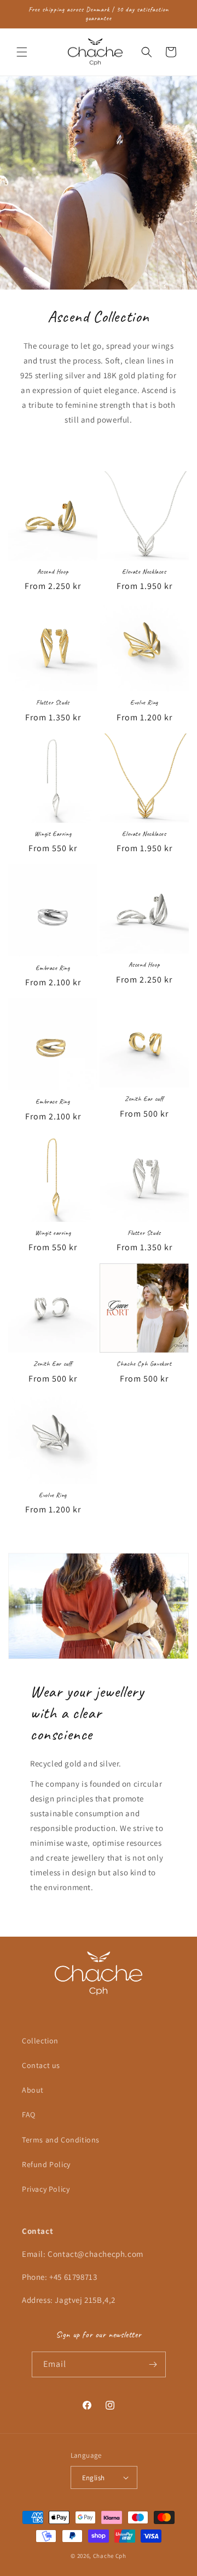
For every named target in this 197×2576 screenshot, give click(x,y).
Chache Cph (110, 2556)
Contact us (41, 2065)
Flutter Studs (53, 703)
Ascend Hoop (53, 572)
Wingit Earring (53, 834)
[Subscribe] (153, 2364)
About (33, 2090)
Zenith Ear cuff (144, 1099)
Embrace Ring (53, 968)
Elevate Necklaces (144, 572)
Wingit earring (53, 1233)
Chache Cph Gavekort (144, 1364)
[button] (22, 52)
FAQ (29, 2115)
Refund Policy (46, 2164)
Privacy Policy (46, 2189)
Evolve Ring (144, 703)
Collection (40, 2041)
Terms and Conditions (61, 2140)
